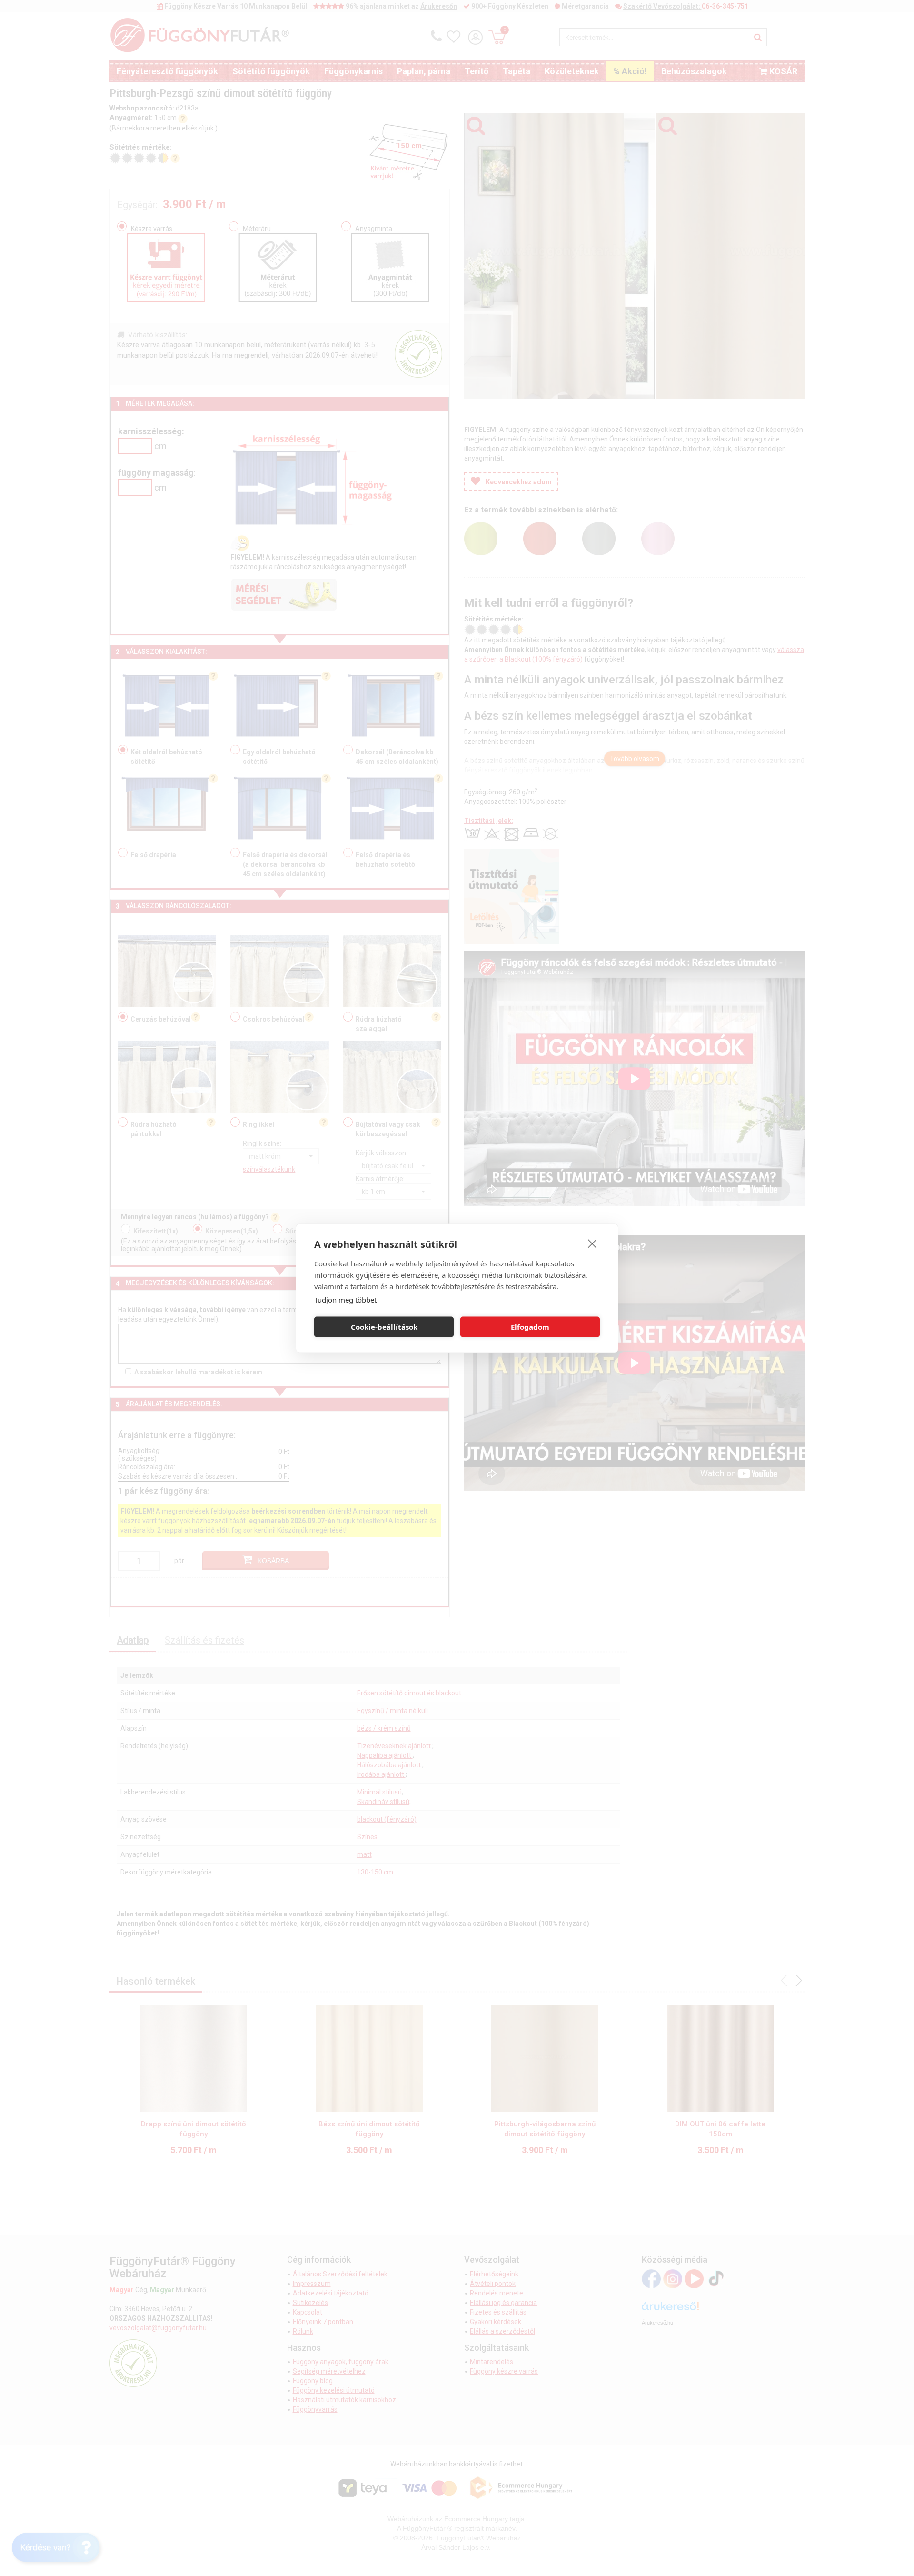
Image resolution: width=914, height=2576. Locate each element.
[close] (592, 1243)
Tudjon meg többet (345, 1299)
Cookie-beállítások (384, 1327)
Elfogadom (530, 1327)
